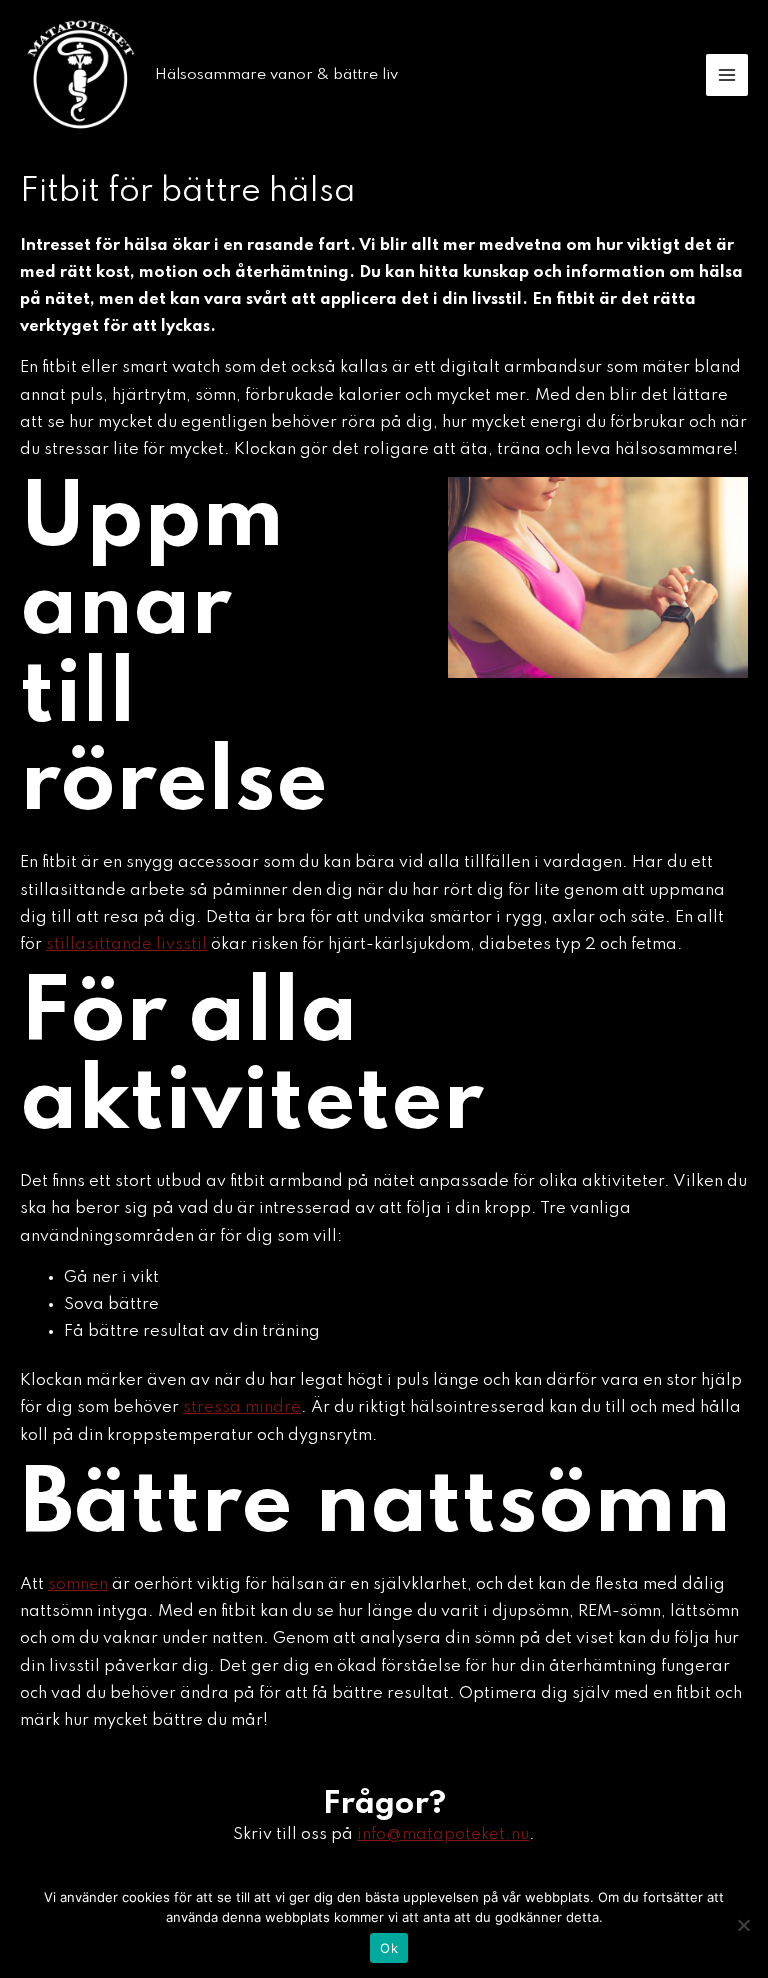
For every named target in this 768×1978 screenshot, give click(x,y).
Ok (389, 1948)
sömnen (78, 1584)
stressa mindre (242, 1407)
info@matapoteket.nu (443, 1834)
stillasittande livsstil (126, 944)
